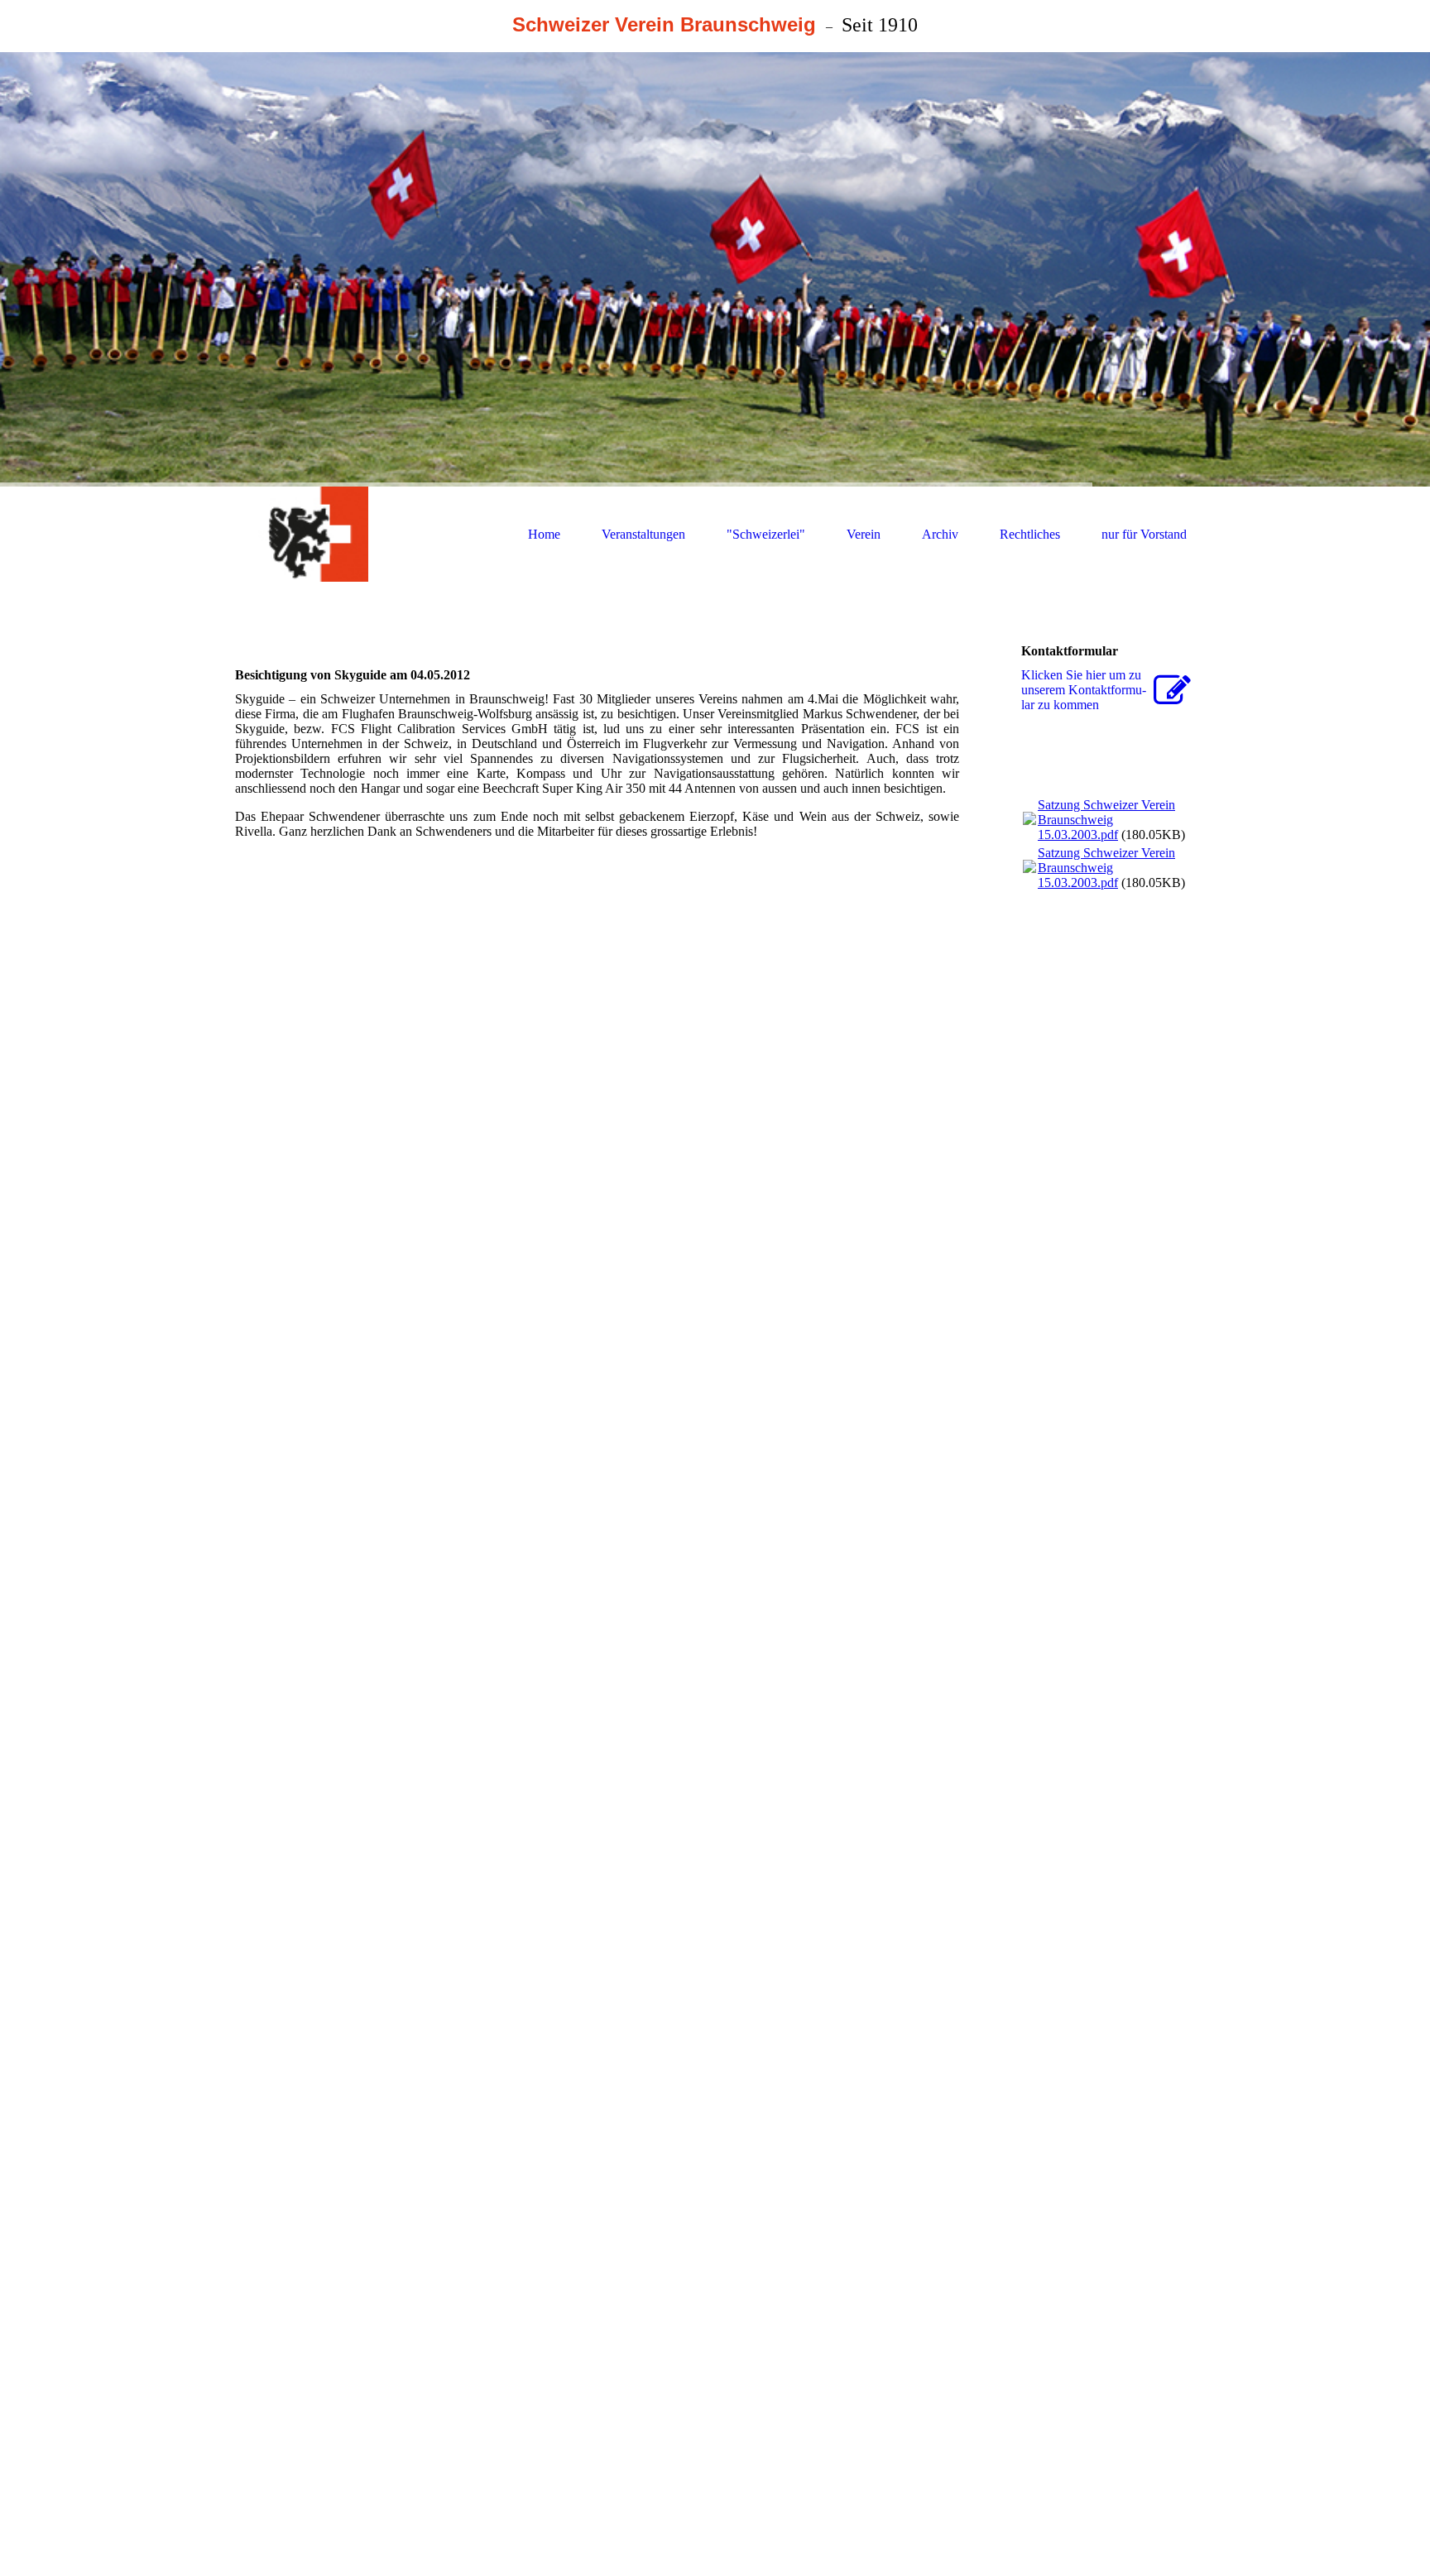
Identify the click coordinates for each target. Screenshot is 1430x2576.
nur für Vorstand (1144, 534)
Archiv (940, 534)
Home (544, 534)
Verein (864, 534)
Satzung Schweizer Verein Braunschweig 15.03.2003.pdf (1106, 820)
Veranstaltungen (643, 534)
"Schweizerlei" (766, 534)
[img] (715, 269)
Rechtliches (1030, 534)
